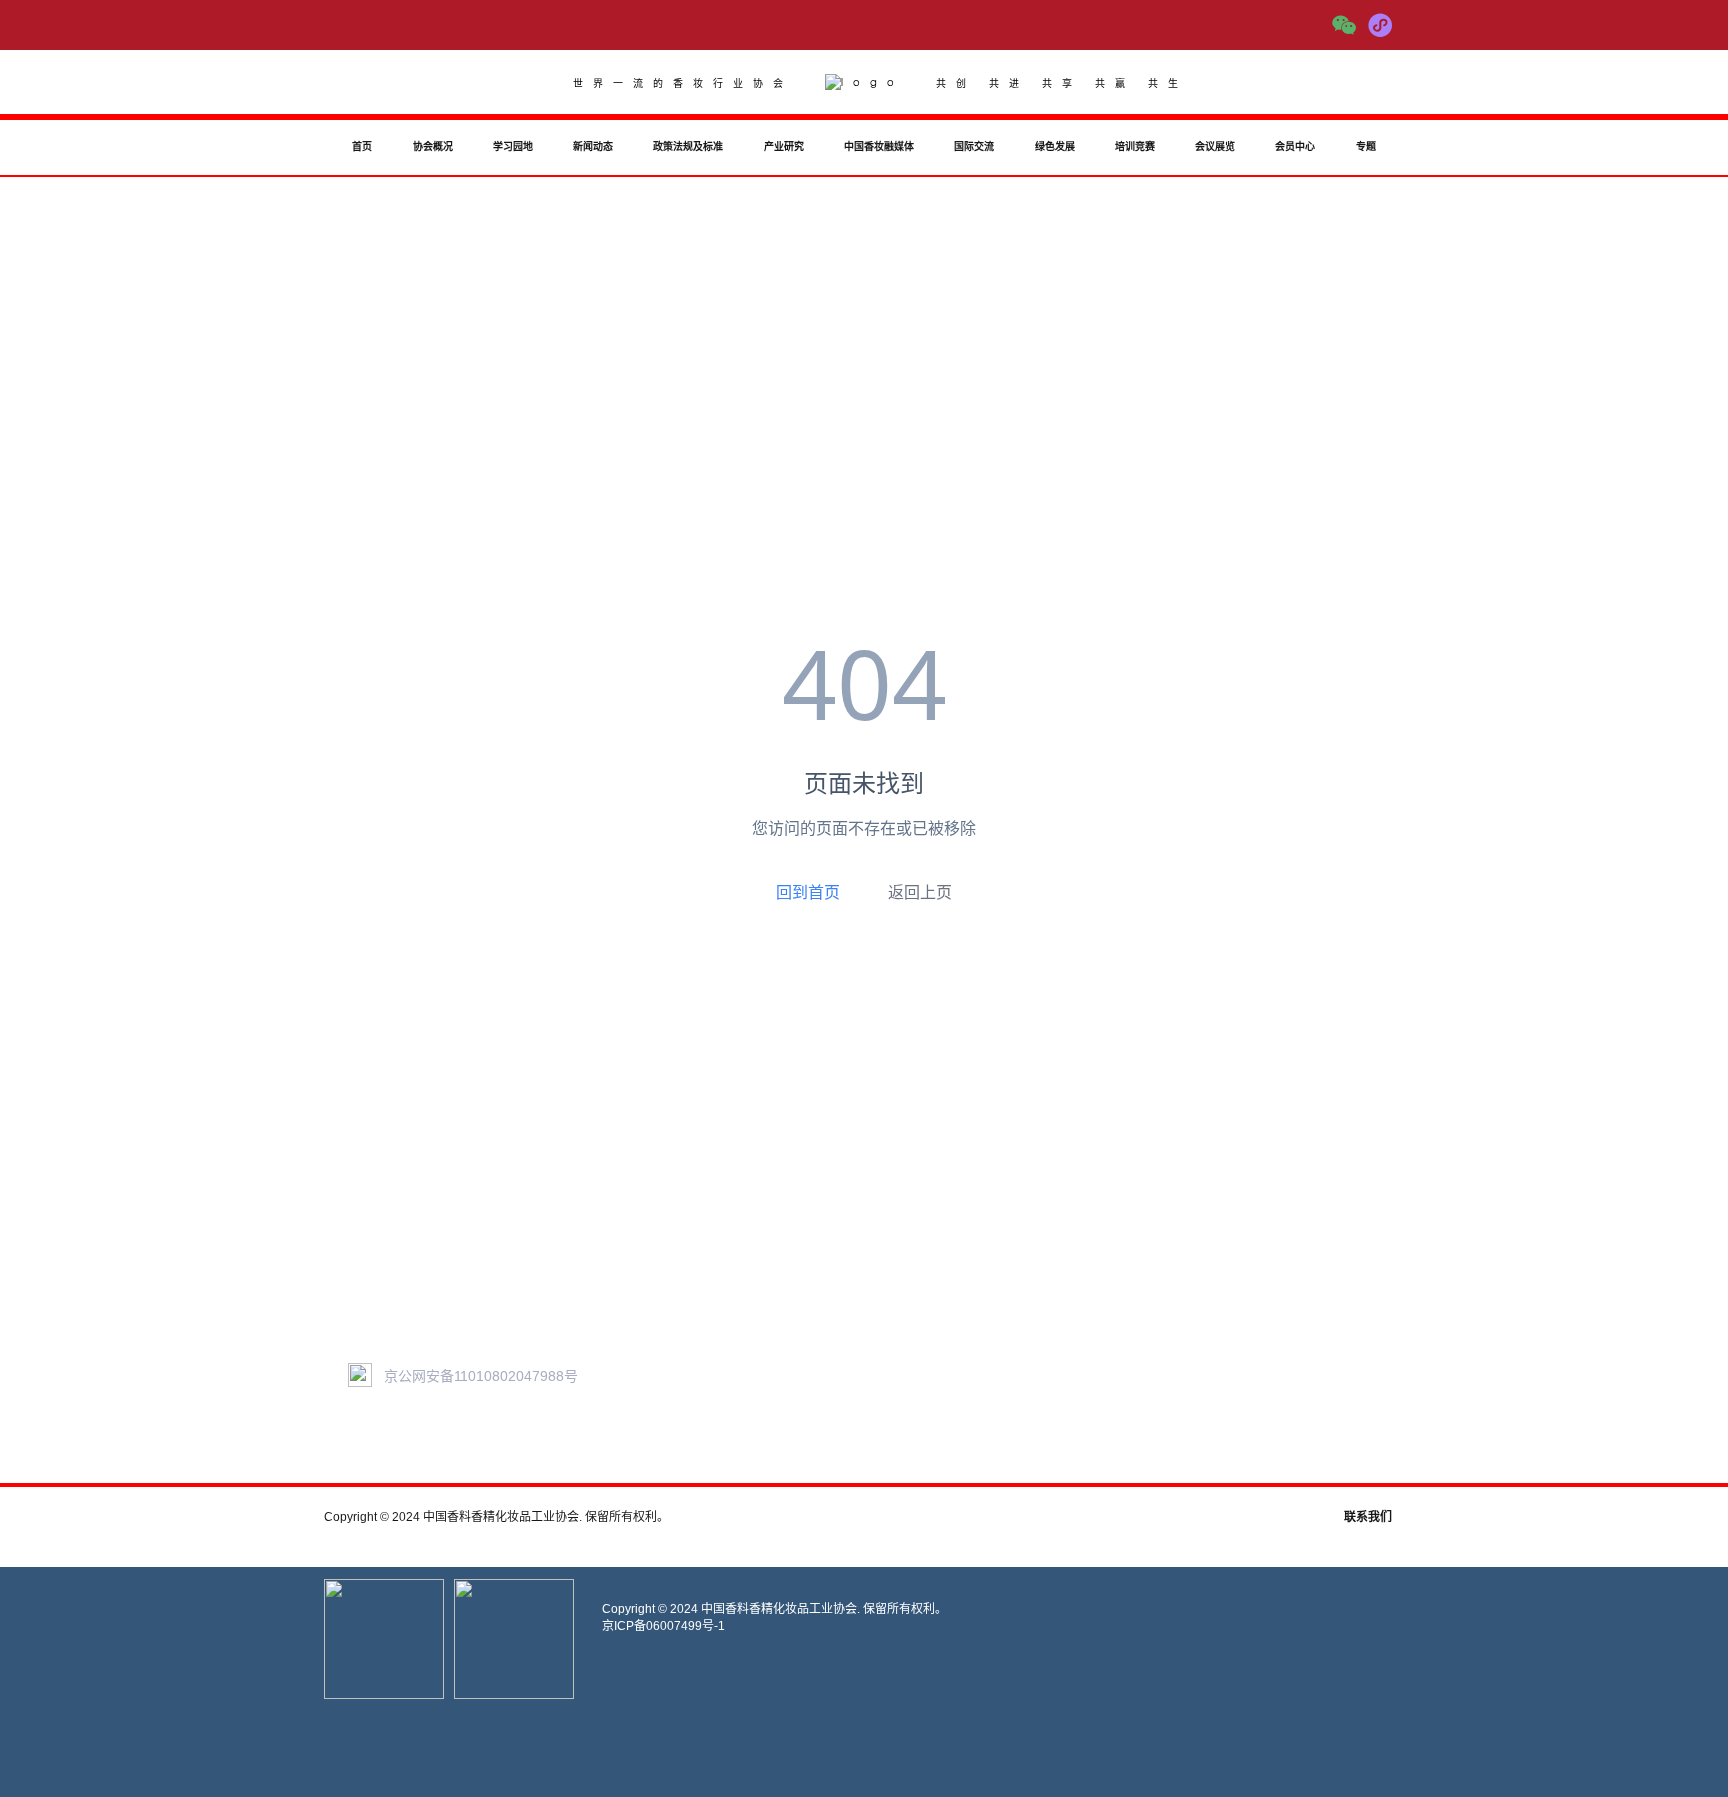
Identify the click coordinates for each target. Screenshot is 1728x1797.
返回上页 (920, 892)
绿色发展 (1055, 146)
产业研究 (784, 146)
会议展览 (1215, 146)
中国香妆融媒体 (879, 146)
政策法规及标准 (688, 146)
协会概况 (433, 146)
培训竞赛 (1135, 146)
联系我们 (1368, 1517)
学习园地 (513, 146)
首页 (362, 146)
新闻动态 (593, 146)
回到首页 (808, 892)
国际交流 (974, 146)
